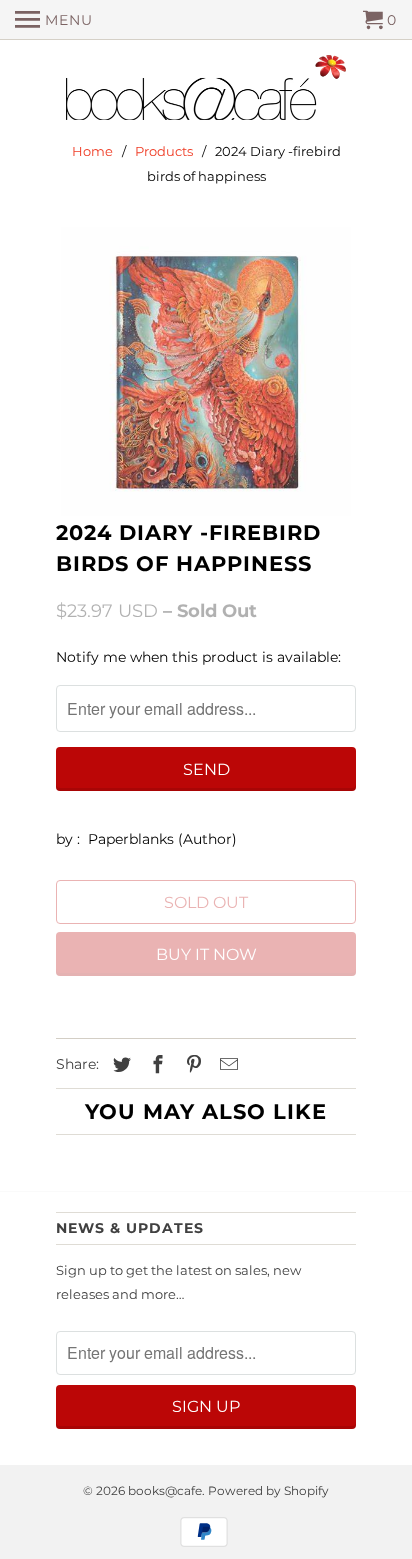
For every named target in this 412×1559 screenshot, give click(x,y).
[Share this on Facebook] (155, 1065)
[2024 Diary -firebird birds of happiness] (206, 372)
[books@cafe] (206, 92)
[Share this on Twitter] (119, 1065)
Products (164, 151)
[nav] (54, 20)
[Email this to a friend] (226, 1065)
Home (92, 151)
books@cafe (165, 1490)
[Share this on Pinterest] (191, 1065)
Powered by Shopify (268, 1490)
